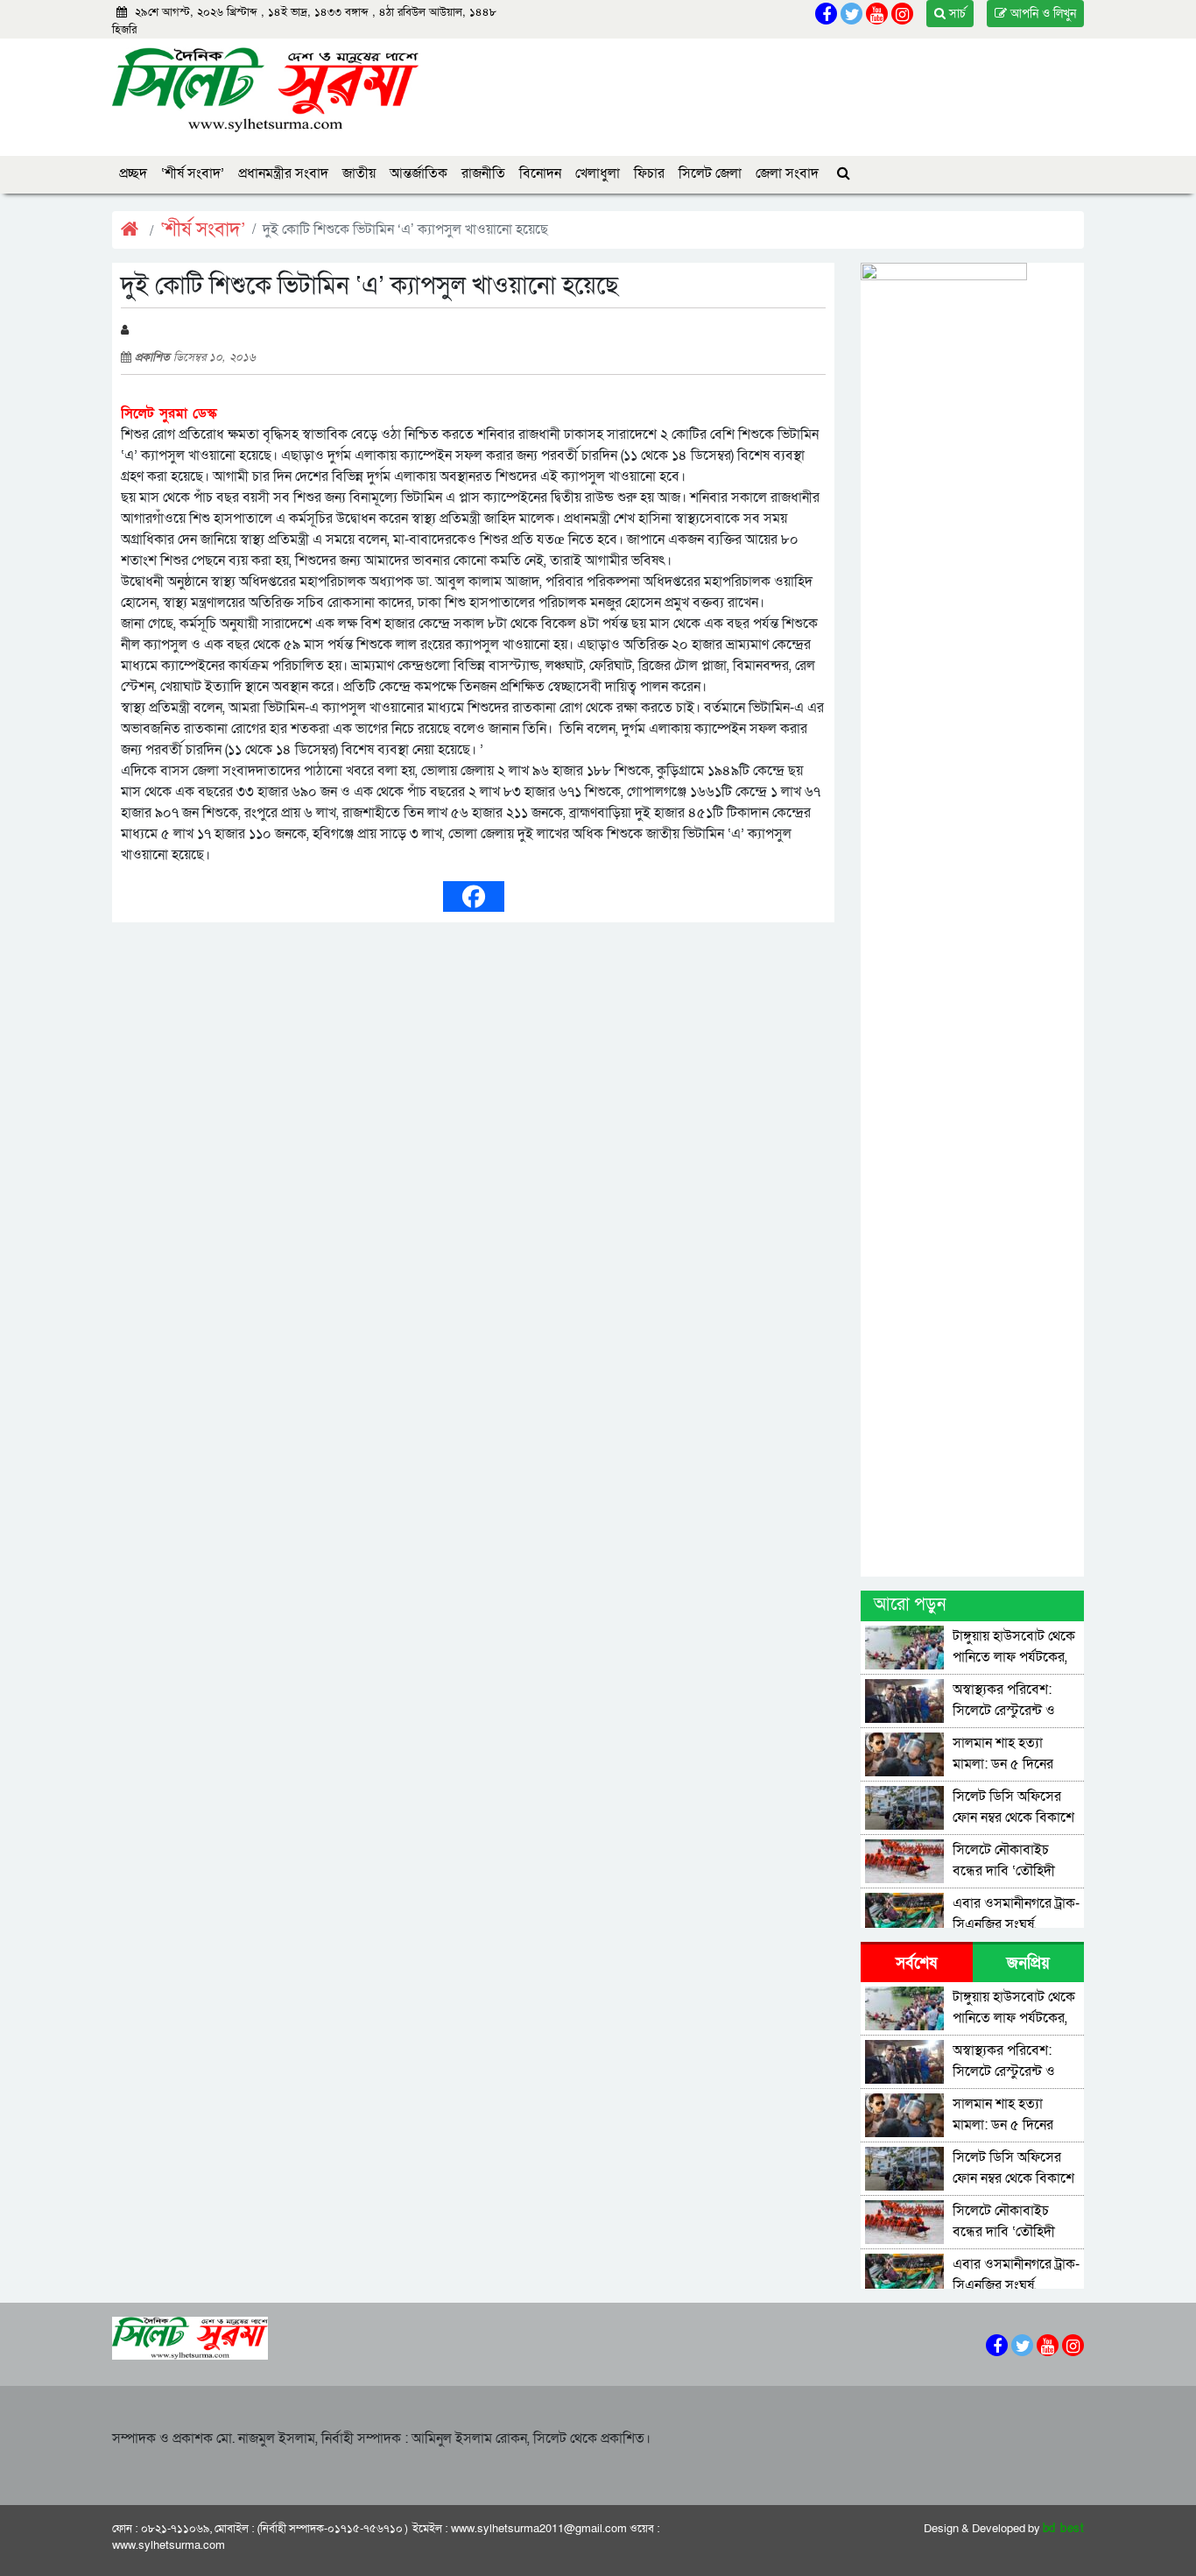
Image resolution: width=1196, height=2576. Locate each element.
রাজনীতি (483, 173)
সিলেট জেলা (710, 173)
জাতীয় (359, 173)
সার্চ (956, 14)
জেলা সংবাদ (787, 173)
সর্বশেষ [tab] (916, 1963)
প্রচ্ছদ (133, 173)
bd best (1064, 2529)
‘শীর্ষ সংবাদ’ (193, 173)
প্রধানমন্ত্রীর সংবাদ (283, 173)
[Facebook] (474, 896)
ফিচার (649, 173)
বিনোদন (540, 173)
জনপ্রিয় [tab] (1028, 1963)
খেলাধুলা (598, 173)
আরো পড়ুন (910, 1605)
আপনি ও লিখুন (1041, 14)
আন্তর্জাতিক (419, 173)
